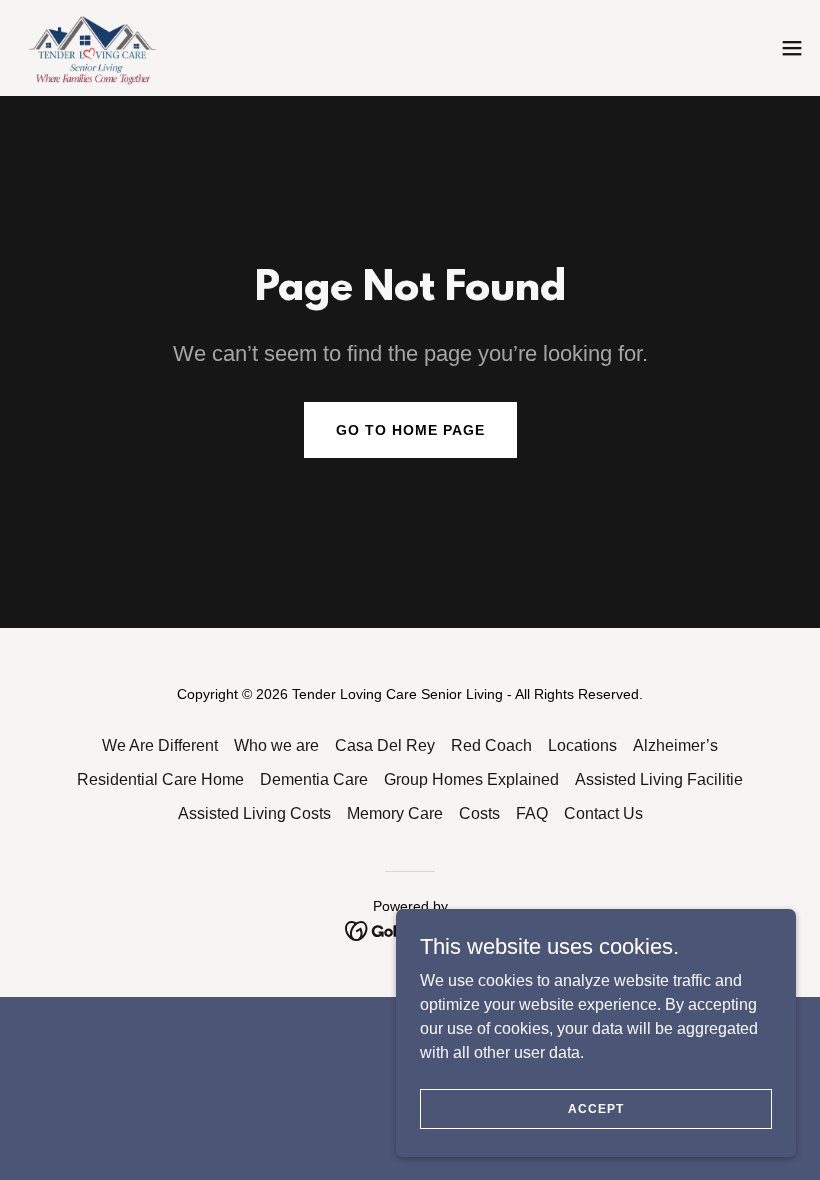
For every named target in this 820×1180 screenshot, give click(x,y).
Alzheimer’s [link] (675, 745)
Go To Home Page (410, 430)
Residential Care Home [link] (160, 779)
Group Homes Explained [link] (471, 779)
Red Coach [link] (491, 745)
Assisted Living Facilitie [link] (659, 779)
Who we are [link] (276, 745)
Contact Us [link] (603, 813)
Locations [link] (582, 745)
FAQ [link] (532, 813)
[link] (94, 48)
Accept (596, 1108)
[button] (792, 48)
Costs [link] (479, 813)
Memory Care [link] (395, 813)
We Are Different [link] (160, 745)
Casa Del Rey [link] (385, 745)
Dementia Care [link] (314, 779)
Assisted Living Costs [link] (254, 813)
